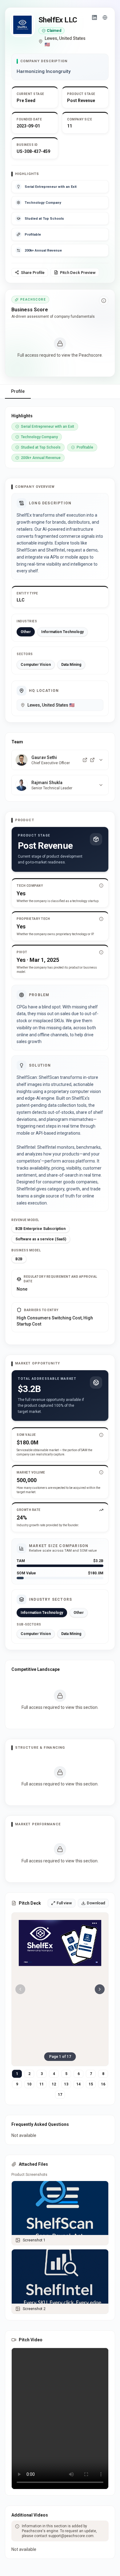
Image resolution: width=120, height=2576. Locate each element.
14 (78, 2084)
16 (103, 2084)
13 (66, 2084)
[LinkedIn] (94, 17)
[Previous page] (20, 1989)
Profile (18, 391)
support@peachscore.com (71, 2536)
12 (54, 2084)
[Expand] (101, 760)
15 (91, 2084)
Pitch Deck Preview (78, 273)
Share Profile (33, 273)
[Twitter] (92, 760)
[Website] (105, 17)
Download (96, 1903)
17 (60, 2095)
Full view (64, 1903)
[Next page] (100, 1989)
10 (29, 2084)
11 (42, 2084)
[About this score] (104, 301)
